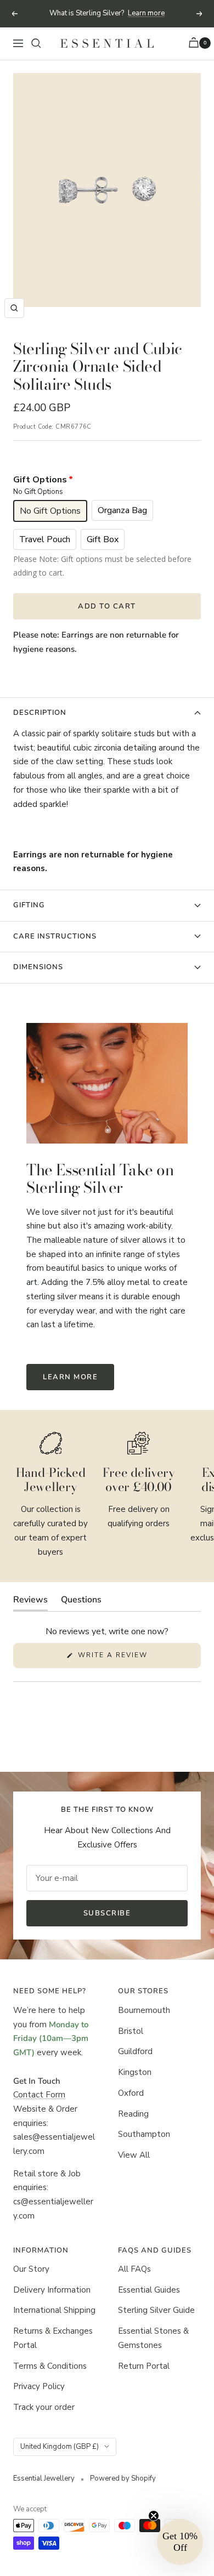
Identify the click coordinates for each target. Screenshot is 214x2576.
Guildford (135, 2051)
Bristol (131, 2031)
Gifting (29, 905)
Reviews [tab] (30, 1602)
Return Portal (144, 2366)
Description (40, 713)
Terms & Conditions (50, 2366)
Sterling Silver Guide (156, 2310)
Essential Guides (149, 2290)
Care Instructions (55, 936)
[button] (180, 2542)
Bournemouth (144, 2010)
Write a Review (132, 1659)
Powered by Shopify (123, 2478)
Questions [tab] (81, 1602)
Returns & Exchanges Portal (53, 2338)
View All (134, 2155)
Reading (133, 2114)
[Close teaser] (154, 2516)
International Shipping (54, 2310)
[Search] (36, 43)
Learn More (70, 1377)
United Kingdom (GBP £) (60, 2447)
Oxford (131, 2093)
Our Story (31, 2269)
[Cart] (195, 44)
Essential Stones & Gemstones (153, 2338)
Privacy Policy (39, 2386)
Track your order (44, 2407)
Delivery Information (52, 2290)
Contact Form (39, 2095)
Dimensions (38, 967)
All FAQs (134, 2269)
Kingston (135, 2072)
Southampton (144, 2134)
